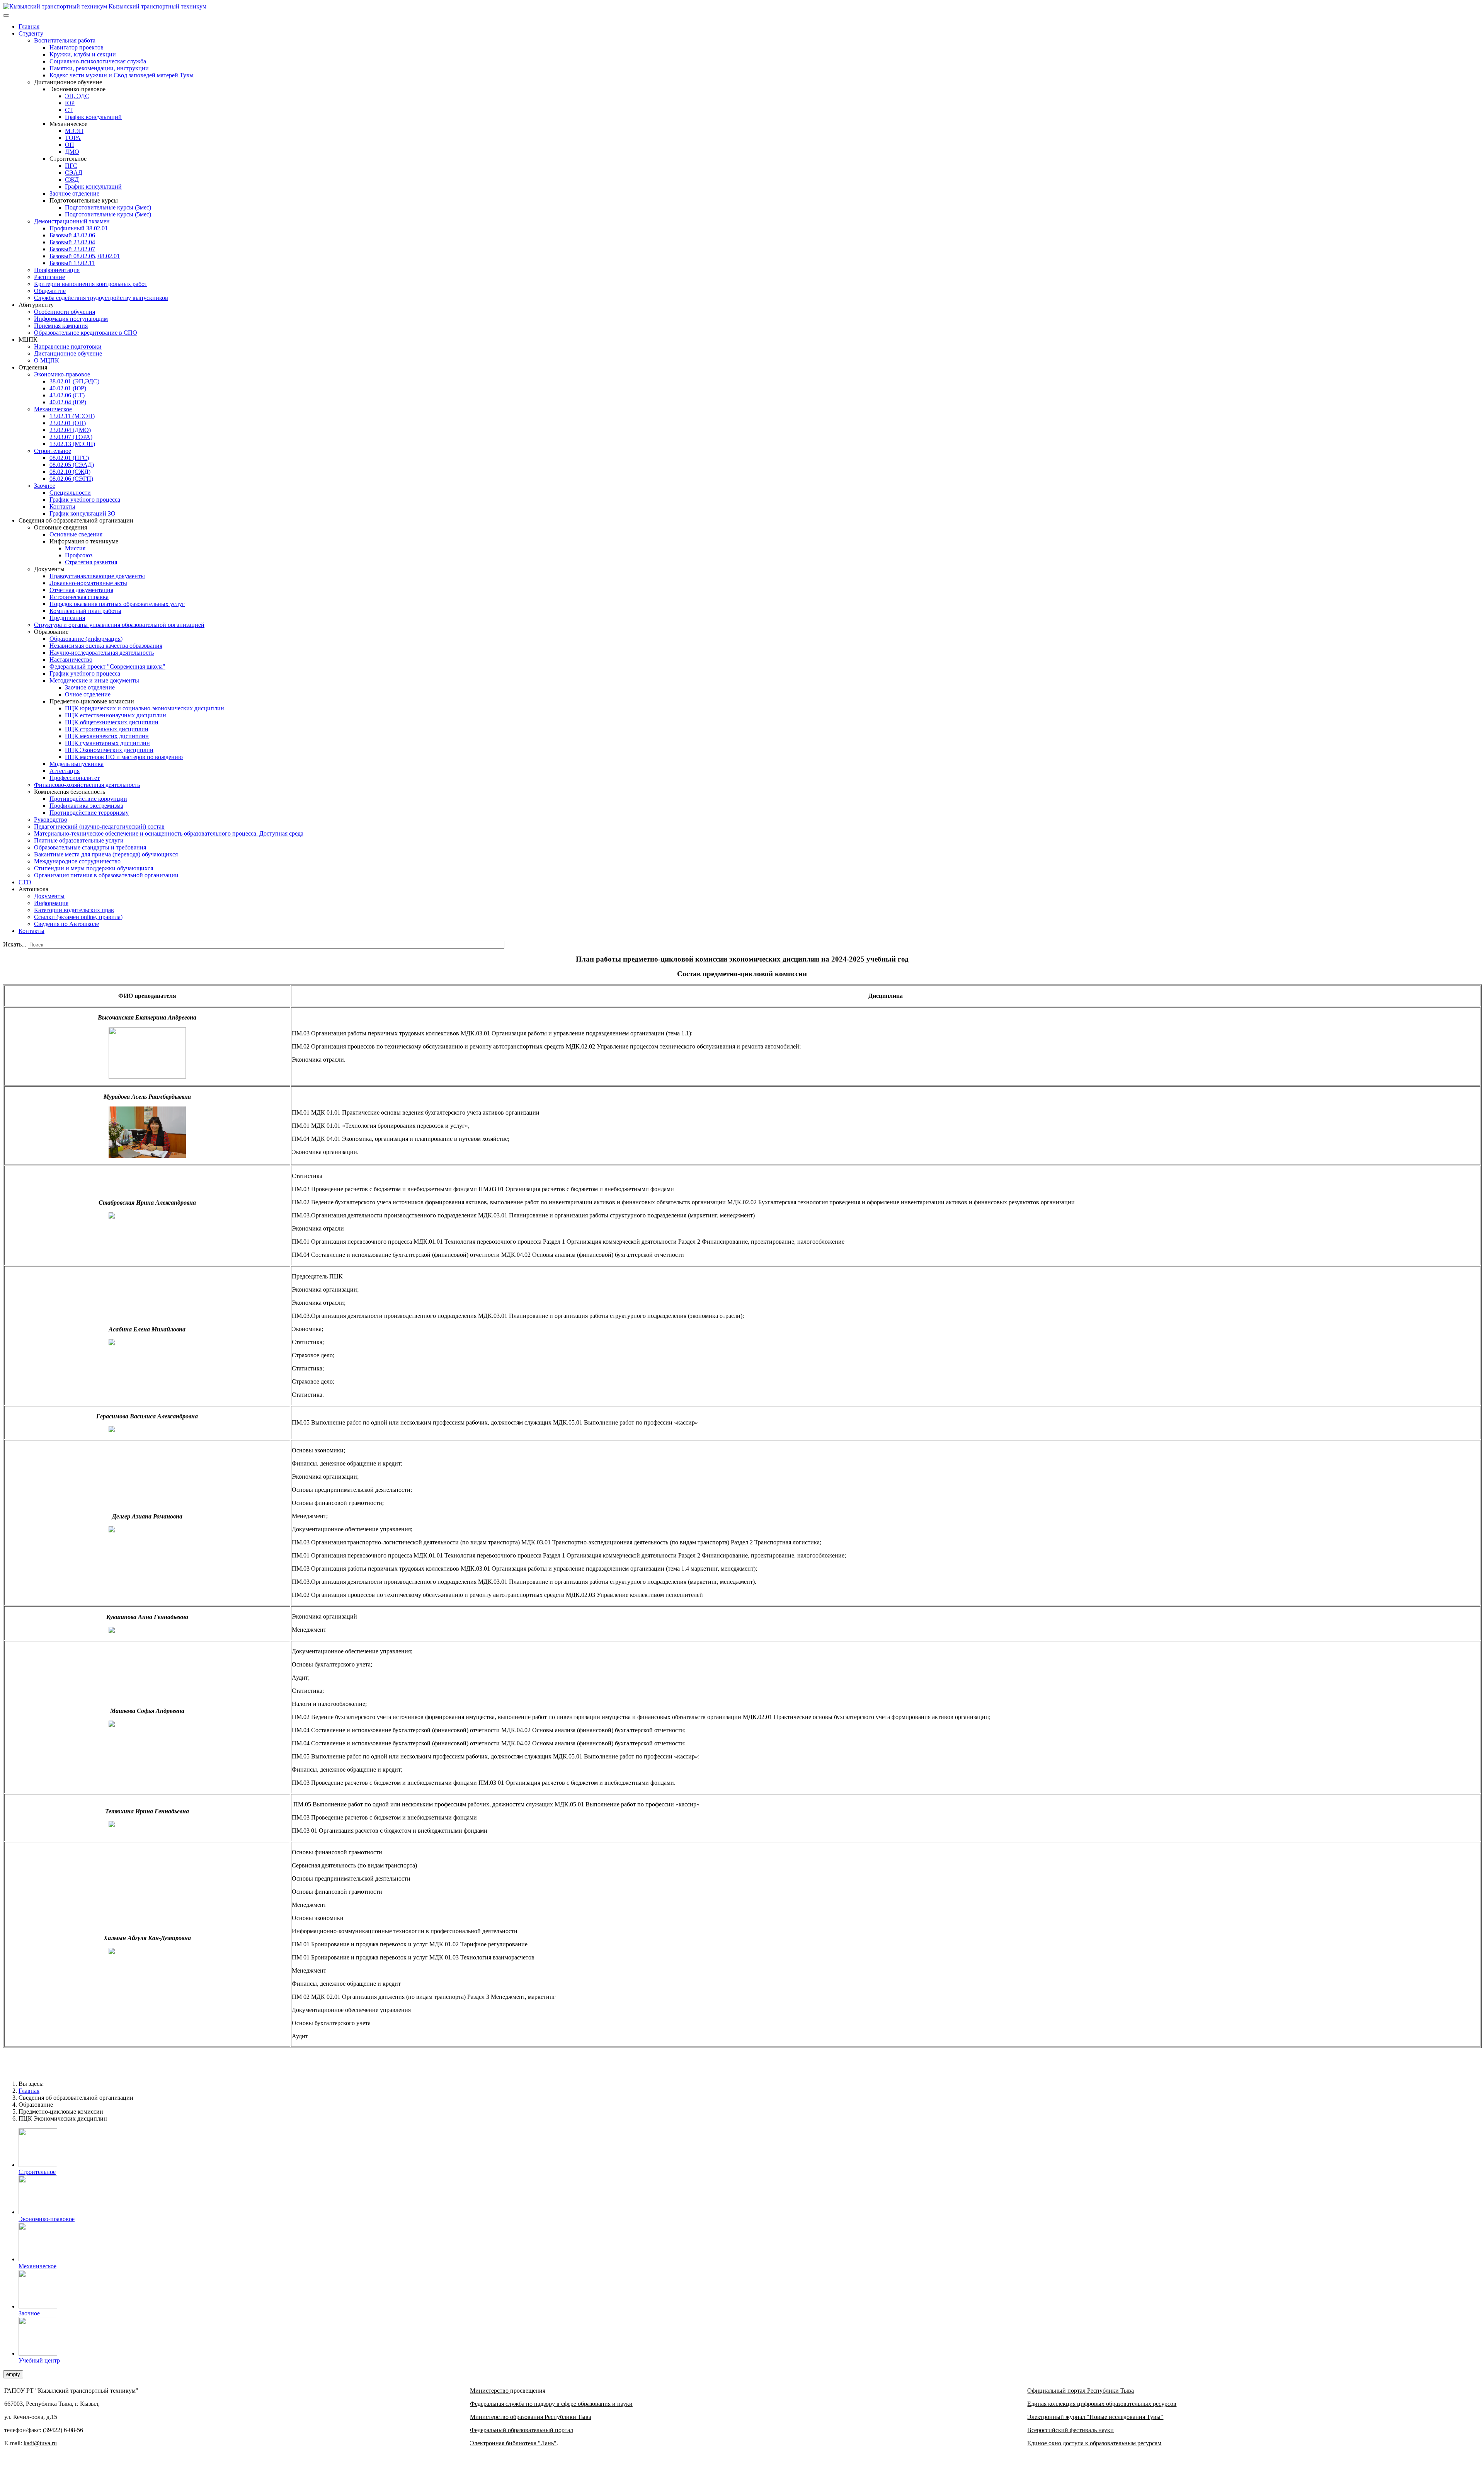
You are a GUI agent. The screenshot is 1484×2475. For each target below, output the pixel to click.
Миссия (75, 548)
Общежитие (50, 291)
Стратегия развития (91, 562)
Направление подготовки (68, 346)
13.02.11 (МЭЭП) (72, 416)
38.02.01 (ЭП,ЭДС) (74, 381)
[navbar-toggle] (6, 15)
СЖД (72, 180)
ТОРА (73, 138)
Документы (49, 896)
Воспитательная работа (65, 40)
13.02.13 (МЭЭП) (72, 444)
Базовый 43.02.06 (72, 235)
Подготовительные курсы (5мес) (108, 214)
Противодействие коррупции (88, 799)
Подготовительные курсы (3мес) (108, 207)
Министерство (490, 2391)
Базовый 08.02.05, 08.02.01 (85, 256)
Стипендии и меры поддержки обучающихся (94, 868)
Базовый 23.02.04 (72, 242)
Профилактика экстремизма (86, 806)
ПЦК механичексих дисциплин (107, 736)
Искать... (15, 944)
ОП (70, 145)
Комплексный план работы (85, 611)
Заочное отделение (74, 193)
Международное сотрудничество (77, 861)
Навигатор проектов (77, 47)
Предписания (67, 618)
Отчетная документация (81, 590)
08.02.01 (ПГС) (69, 458)
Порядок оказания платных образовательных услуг (117, 604)
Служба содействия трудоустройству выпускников (101, 298)
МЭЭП (74, 131)
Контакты (62, 506)
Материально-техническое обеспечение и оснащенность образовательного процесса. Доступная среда (169, 833)
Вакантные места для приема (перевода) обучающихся (106, 854)
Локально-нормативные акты (88, 583)
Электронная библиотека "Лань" (513, 2443)
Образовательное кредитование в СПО (86, 333)
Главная (29, 26)
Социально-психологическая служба (98, 61)
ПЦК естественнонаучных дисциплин (116, 715)
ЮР (70, 103)
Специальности (70, 493)
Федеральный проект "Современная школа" (107, 666)
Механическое (53, 409)
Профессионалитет (75, 778)
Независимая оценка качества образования (106, 646)
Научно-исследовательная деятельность (102, 653)
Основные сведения (76, 534)
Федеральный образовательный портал (522, 2430)
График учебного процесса (85, 500)
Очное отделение (88, 694)
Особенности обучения (65, 312)
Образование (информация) (86, 639)
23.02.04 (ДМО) (70, 430)
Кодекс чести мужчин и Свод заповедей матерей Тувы (122, 75)
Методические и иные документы (94, 680)
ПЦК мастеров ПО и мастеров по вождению (124, 757)
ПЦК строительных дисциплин (107, 729)
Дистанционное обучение (68, 353)
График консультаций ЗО (83, 513)
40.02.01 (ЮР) (68, 388)
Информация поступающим (71, 319)
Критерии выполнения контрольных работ (91, 284)
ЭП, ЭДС (77, 96)
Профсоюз (79, 555)
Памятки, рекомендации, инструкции (99, 68)
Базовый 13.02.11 (72, 263)
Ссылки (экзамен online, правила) (78, 917)
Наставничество (71, 660)
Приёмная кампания (61, 326)
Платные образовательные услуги (79, 840)
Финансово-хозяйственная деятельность (87, 785)
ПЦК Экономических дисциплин (109, 750)
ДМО (72, 152)
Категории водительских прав (74, 910)
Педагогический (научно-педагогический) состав (99, 826)
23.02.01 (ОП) (68, 423)
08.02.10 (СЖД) (70, 472)
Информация (51, 903)
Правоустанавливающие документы (97, 576)
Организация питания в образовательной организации (106, 875)
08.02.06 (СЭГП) (71, 479)
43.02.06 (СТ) (67, 395)
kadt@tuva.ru (40, 2443)
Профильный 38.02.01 (79, 228)
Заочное (45, 486)
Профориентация (57, 270)
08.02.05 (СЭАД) (72, 465)
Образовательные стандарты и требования (90, 847)
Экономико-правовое (62, 374)
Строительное (53, 451)
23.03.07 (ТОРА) (71, 437)
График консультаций (93, 117)
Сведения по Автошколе (66, 924)
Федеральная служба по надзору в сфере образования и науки (551, 2404)
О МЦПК (47, 360)
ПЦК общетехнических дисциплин (112, 722)
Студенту (31, 33)
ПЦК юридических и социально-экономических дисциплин (145, 708)
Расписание (49, 277)
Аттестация (65, 771)
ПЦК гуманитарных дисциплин (107, 743)
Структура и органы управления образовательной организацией (119, 625)
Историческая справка (79, 597)
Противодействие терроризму (89, 813)
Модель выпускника (77, 764)
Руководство (51, 820)
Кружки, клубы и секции (83, 54)
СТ (69, 110)
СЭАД (74, 173)
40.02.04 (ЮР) (68, 402)
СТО (25, 882)
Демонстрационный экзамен (72, 221)
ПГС (71, 166)
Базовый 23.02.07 (72, 249)
